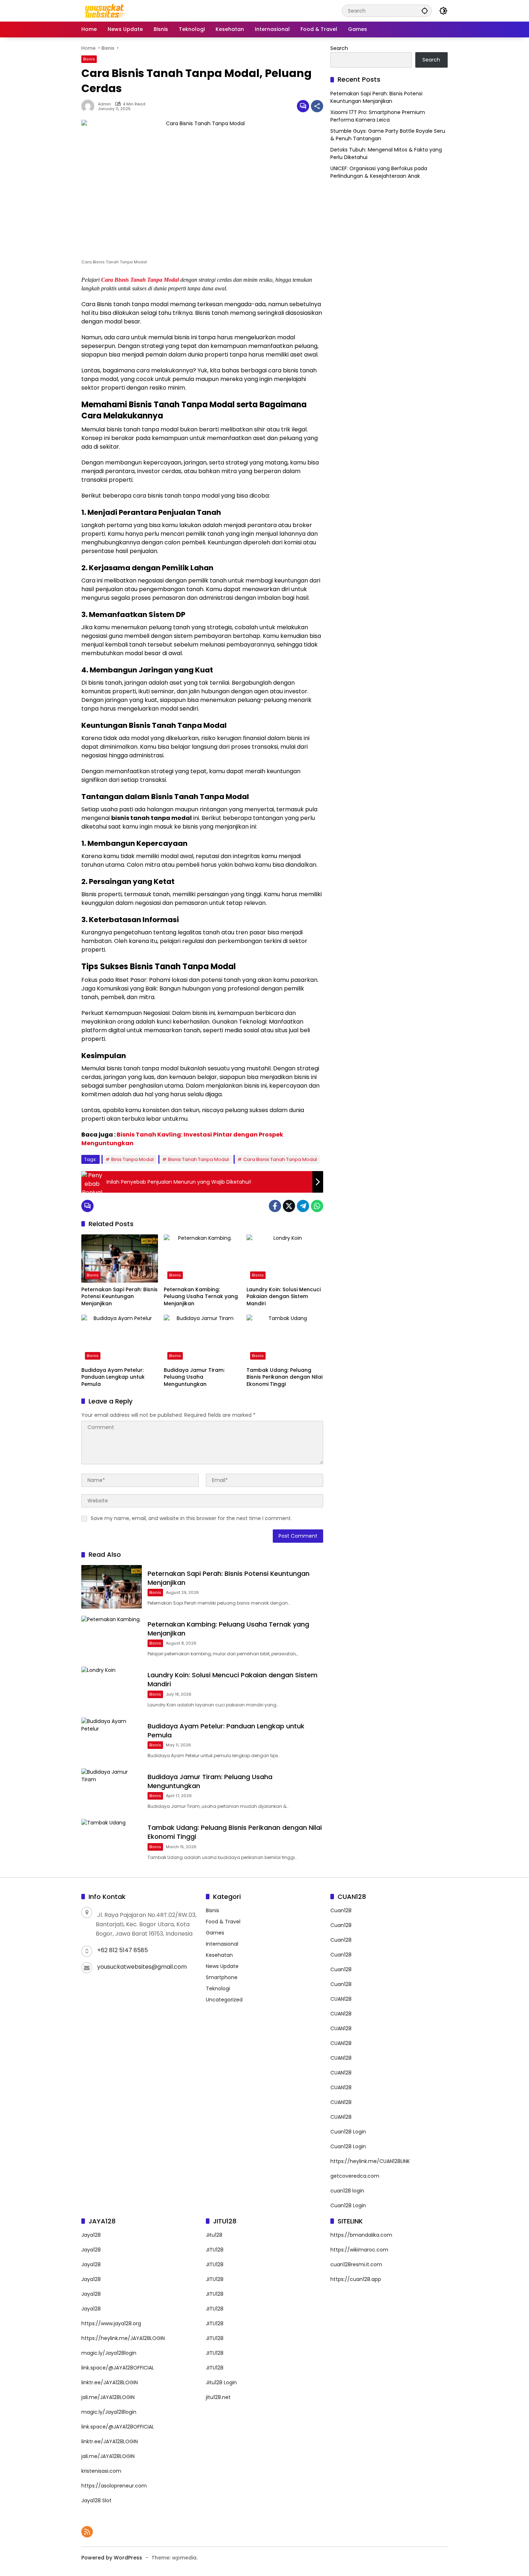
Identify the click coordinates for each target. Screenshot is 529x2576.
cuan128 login (347, 2191)
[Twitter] (289, 1206)
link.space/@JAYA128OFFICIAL (118, 2368)
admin (104, 104)
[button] (425, 11)
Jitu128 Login (221, 2382)
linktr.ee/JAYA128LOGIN (110, 2382)
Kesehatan (219, 1955)
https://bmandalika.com (361, 2235)
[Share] (317, 106)
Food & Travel (223, 1922)
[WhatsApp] (317, 1206)
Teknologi (218, 1988)
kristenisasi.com (101, 2471)
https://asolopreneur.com (114, 2486)
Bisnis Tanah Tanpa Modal (198, 1159)
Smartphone (222, 1977)
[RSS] (87, 2532)
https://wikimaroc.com (359, 2250)
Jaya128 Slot (96, 2500)
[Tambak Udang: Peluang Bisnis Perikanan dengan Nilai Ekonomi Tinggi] (285, 1339)
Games (215, 1933)
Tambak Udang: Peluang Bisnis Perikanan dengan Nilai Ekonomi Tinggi (284, 1377)
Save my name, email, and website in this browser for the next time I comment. (191, 1518)
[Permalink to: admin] (90, 106)
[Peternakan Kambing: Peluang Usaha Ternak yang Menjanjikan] (202, 1258)
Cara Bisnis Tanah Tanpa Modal (140, 280)
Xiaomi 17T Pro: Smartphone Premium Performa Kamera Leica (378, 116)
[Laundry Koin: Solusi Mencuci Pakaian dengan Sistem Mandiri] (285, 1258)
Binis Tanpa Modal (132, 1159)
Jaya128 (91, 2235)
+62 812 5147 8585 (123, 1950)
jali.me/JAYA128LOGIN (108, 2397)
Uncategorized (224, 2000)
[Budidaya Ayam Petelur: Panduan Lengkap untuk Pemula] (120, 1339)
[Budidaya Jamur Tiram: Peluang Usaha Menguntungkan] (202, 1339)
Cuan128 (341, 1910)
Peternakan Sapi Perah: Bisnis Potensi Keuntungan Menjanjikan (119, 1297)
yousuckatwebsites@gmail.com (142, 1967)
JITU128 (215, 2250)
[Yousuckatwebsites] (105, 10)
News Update (222, 1966)
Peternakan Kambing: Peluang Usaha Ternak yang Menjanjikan (201, 1297)
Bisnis (89, 59)
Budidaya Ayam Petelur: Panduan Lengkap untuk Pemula (113, 1377)
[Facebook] (275, 1206)
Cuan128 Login (348, 2132)
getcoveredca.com (355, 2176)
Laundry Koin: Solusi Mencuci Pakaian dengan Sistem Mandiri (284, 1297)
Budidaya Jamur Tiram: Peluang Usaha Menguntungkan (194, 1377)
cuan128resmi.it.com (356, 2264)
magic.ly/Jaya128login (109, 2353)
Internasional (222, 1944)
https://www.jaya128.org (111, 2323)
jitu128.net (218, 2397)
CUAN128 (341, 1999)
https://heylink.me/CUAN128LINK (370, 2161)
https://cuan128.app (356, 2279)
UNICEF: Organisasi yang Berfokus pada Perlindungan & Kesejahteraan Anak (379, 172)
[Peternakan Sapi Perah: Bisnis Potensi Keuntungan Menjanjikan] (120, 1258)
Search (339, 48)
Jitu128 (214, 2235)
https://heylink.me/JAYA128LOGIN (123, 2338)
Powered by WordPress (112, 2558)
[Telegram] (303, 1206)
